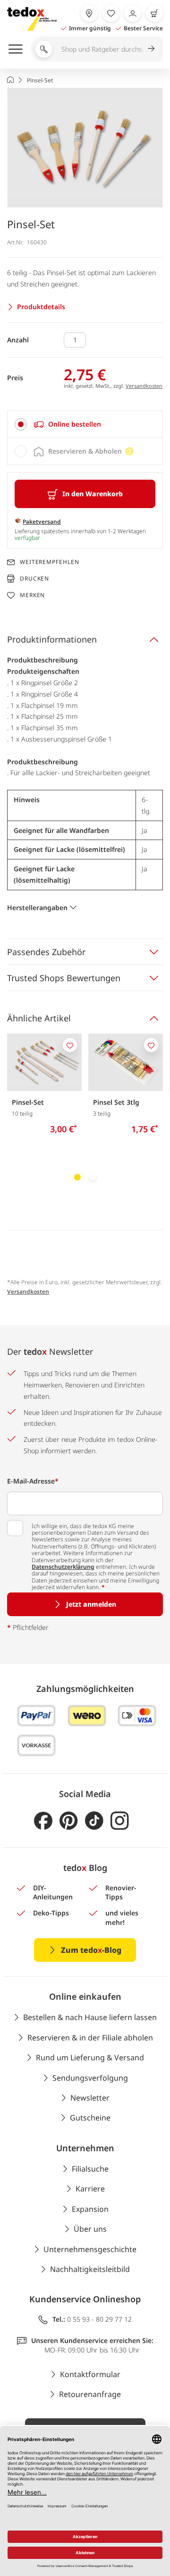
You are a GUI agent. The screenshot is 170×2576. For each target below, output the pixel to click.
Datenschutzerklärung (63, 1567)
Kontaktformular (90, 2374)
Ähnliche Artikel (39, 1018)
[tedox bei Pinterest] (69, 1821)
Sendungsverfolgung (90, 2078)
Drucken (34, 578)
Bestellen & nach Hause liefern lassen (90, 2017)
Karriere (90, 2189)
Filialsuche (90, 2169)
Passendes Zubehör (46, 952)
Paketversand (42, 522)
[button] (85, 148)
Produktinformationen (52, 639)
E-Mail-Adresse (33, 1481)
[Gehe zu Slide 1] (77, 1177)
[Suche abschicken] (151, 48)
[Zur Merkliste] (111, 13)
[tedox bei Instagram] (120, 1821)
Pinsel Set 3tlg (116, 1102)
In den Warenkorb (93, 494)
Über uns (90, 2229)
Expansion (90, 2209)
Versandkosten (144, 386)
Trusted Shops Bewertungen (64, 978)
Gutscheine (90, 2118)
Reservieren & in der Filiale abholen (90, 2038)
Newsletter (90, 2098)
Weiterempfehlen (50, 562)
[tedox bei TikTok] (94, 1821)
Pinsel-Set (28, 1102)
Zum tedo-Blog (91, 1950)
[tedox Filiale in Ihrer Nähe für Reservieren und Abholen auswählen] (89, 13)
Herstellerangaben (37, 908)
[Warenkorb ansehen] (154, 13)
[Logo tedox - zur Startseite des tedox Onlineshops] (32, 19)
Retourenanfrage (90, 2394)
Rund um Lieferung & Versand (90, 2057)
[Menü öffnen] (16, 49)
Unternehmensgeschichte (90, 2249)
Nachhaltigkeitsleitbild (90, 2269)
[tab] (85, 424)
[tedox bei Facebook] (43, 1821)
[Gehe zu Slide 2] (93, 1177)
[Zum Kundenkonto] (133, 13)
